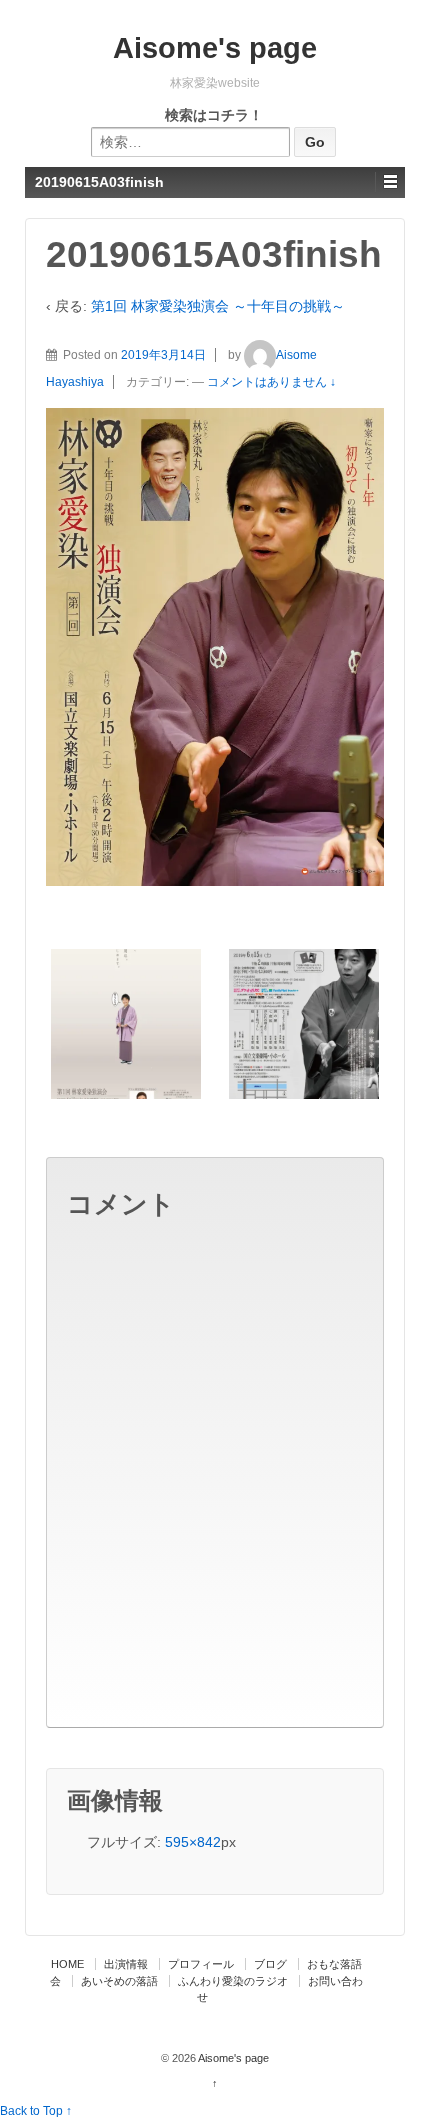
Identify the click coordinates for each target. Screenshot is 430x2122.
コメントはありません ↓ (271, 382)
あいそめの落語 (119, 1981)
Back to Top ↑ (36, 2111)
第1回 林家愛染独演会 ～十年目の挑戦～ (218, 306)
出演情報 (126, 1964)
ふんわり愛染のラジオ (233, 1981)
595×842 (193, 1842)
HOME (67, 1964)
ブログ (270, 1964)
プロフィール (201, 1964)
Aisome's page (215, 48)
